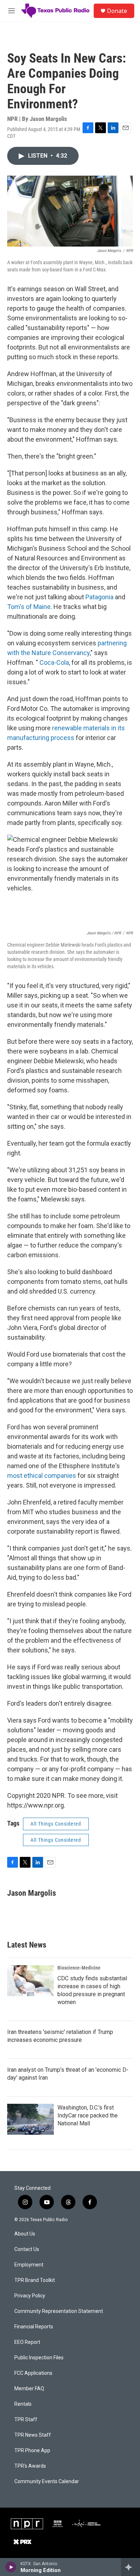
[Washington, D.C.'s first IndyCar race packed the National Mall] (31, 2119)
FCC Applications (33, 2373)
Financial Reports (34, 2327)
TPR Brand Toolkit (35, 2280)
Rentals (23, 2404)
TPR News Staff (33, 2435)
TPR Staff (26, 2420)
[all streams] (130, 2567)
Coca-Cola (54, 662)
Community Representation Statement (59, 2311)
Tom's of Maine (29, 607)
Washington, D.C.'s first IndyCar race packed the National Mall (88, 2115)
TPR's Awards (30, 2466)
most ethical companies (42, 1476)
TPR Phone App (32, 2451)
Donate (117, 11)
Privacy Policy (30, 2296)
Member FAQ (29, 2389)
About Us (25, 2234)
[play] (11, 2567)
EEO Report (27, 2342)
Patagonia (99, 597)
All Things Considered (56, 1824)
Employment (29, 2265)
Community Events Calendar (47, 2482)
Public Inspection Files (39, 2358)
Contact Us (27, 2249)
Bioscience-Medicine (79, 1968)
